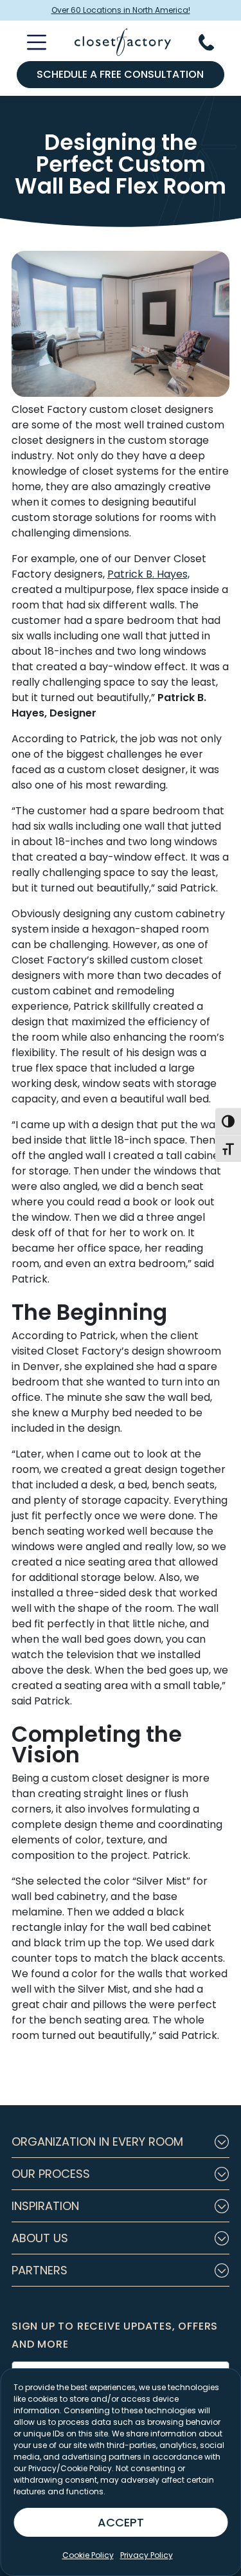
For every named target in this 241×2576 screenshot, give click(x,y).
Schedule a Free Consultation (120, 74)
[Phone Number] (214, 42)
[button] (121, 2142)
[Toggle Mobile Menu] (29, 42)
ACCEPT (121, 2522)
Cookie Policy (88, 2555)
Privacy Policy (147, 2555)
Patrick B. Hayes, (148, 574)
